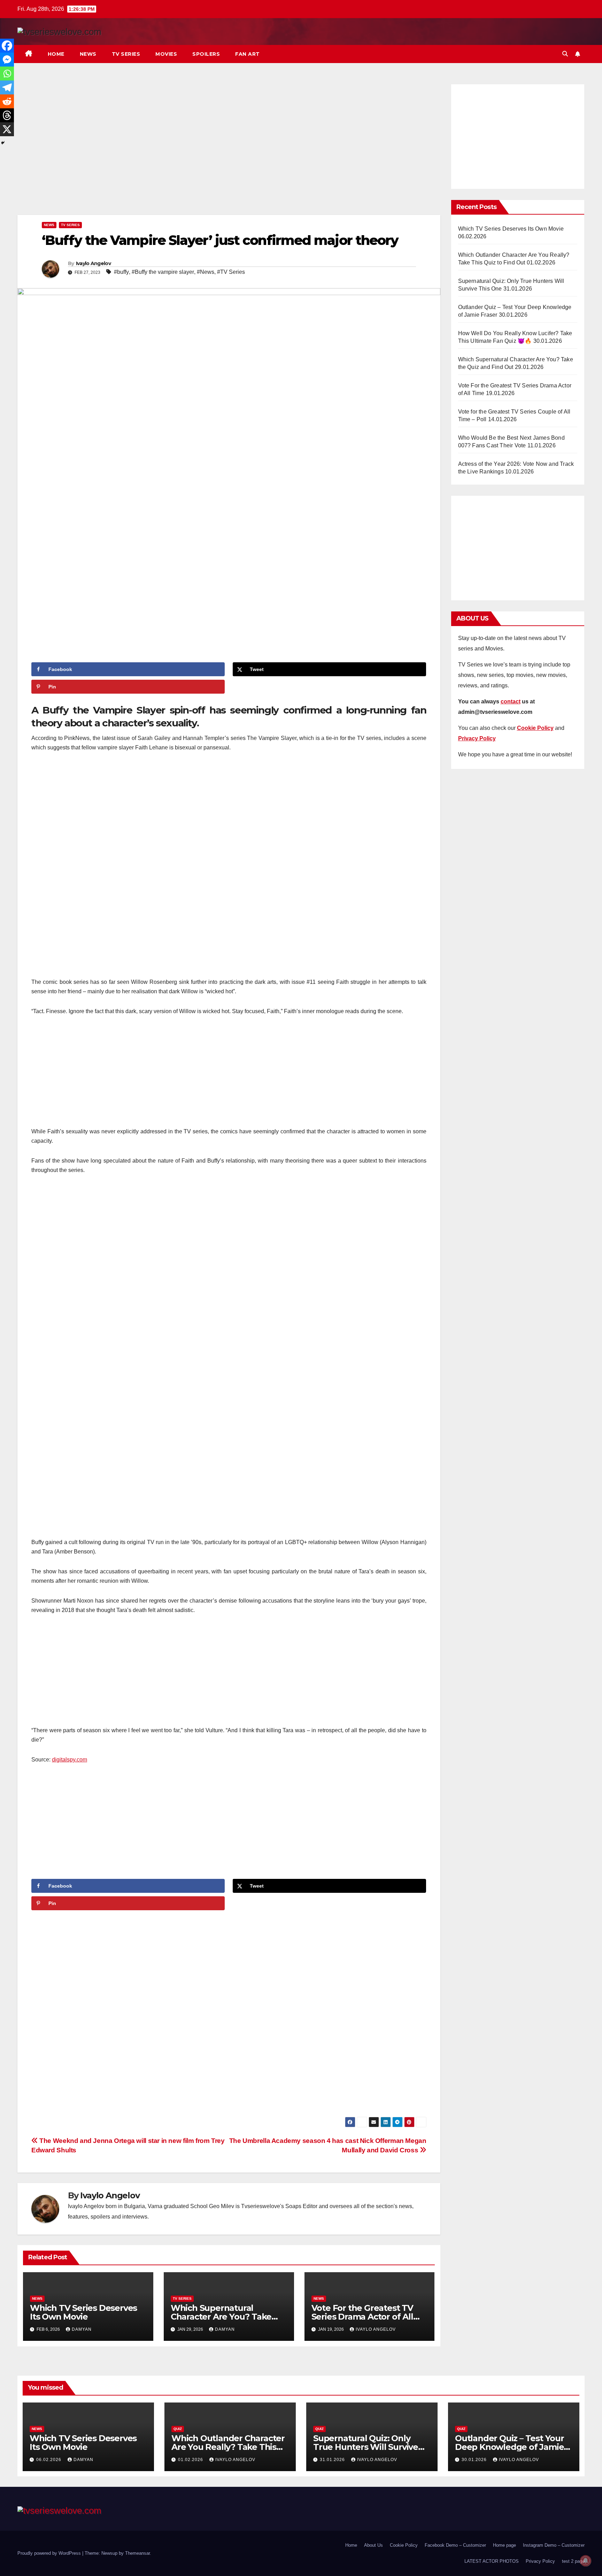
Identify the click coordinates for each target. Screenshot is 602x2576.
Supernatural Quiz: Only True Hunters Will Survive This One (366, 2447)
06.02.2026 (49, 2460)
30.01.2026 (475, 2460)
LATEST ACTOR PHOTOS (492, 2561)
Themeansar (137, 2553)
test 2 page (573, 2561)
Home (56, 54)
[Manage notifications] (586, 2561)
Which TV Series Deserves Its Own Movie (83, 2312)
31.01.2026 (333, 2460)
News (88, 54)
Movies (166, 54)
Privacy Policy (540, 2561)
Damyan (82, 2329)
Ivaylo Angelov (93, 263)
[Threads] (7, 115)
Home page (504, 2545)
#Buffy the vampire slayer (163, 272)
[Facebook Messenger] (7, 60)
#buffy (121, 272)
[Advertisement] (229, 148)
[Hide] (3, 143)
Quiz (178, 2429)
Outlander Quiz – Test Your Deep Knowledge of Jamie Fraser (510, 2447)
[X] (7, 129)
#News (206, 272)
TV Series (126, 54)
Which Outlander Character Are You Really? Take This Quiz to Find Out (228, 2447)
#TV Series (231, 272)
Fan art (248, 54)
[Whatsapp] (7, 74)
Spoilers (206, 54)
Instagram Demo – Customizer (554, 2545)
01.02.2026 (191, 2460)
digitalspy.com (70, 1760)
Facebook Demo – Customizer (455, 2545)
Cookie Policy (404, 2545)
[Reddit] (7, 101)
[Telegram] (7, 87)
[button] (565, 54)
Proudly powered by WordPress (50, 2553)
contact (511, 701)
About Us (373, 2545)
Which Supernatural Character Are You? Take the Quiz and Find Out (221, 2317)
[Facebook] (7, 46)
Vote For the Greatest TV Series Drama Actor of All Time (362, 2317)
